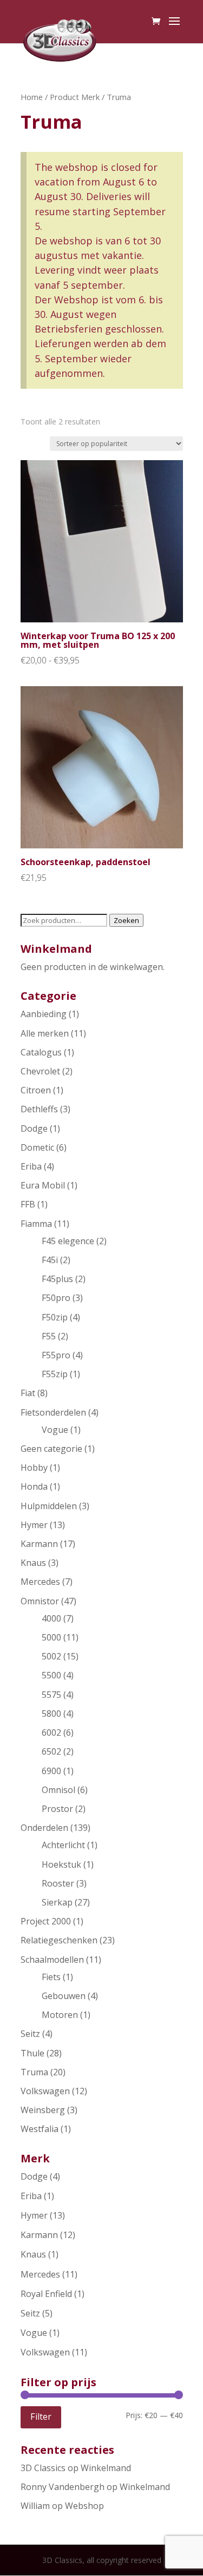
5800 (51, 1714)
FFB (28, 1204)
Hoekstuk (61, 1864)
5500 (51, 1675)
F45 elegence (68, 1241)
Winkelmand (106, 2468)
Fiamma (36, 1224)
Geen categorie (51, 1449)
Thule (32, 2053)
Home (32, 97)
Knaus (33, 1563)
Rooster (58, 1883)
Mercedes (40, 1582)
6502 (51, 1751)
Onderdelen (44, 1828)
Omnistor (40, 1601)
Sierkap (57, 1902)
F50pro (56, 1298)
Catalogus (41, 1052)
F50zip (55, 1317)
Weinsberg (43, 2110)
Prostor (57, 1809)
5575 (51, 1695)
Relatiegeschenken (59, 1940)
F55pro (56, 1355)
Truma (34, 2072)
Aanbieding (44, 1014)
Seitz (30, 2034)
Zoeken (126, 920)
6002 (51, 1732)
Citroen (36, 1090)
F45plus (57, 1279)
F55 (49, 1336)
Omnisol (58, 1790)
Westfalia (40, 2129)
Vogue (55, 1430)
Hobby (34, 1468)
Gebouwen (64, 1996)
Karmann (39, 1544)
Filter (41, 2416)
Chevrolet (40, 1071)
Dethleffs (39, 1109)
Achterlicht (63, 1845)
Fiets (51, 1977)
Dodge (34, 1128)
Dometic (37, 1147)
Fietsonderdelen (53, 1412)
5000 (51, 1637)
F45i (50, 1260)
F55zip (55, 1374)
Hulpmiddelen (49, 1506)
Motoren (60, 2015)
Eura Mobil (43, 1185)
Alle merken (45, 1033)
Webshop (84, 2506)
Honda (34, 1486)
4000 (51, 1618)
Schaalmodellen (52, 1960)
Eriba (31, 1166)
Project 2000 (46, 1921)
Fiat (28, 1393)
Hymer (34, 1525)
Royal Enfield (46, 2294)
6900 (51, 1771)
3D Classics (43, 2468)
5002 (51, 1656)
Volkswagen (45, 2091)
